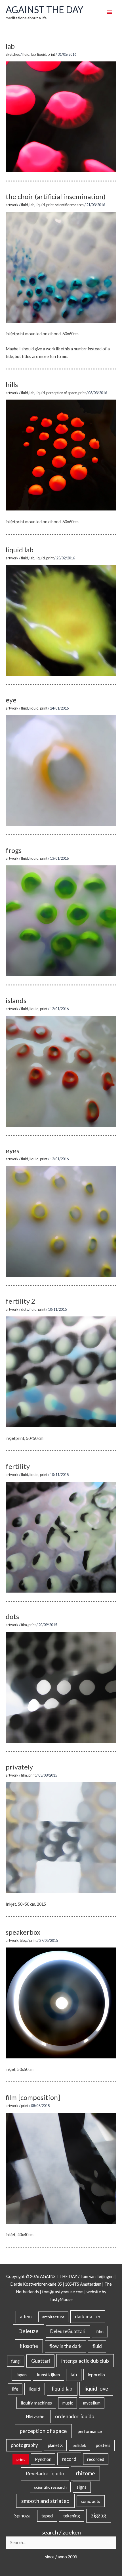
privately (19, 1767)
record (69, 2459)
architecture (53, 2317)
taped (47, 2516)
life (15, 2389)
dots (25, 1309)
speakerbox (23, 1932)
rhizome (85, 2473)
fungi (16, 2361)
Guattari (41, 2361)
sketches (13, 54)
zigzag (99, 2515)
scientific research (69, 205)
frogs (14, 850)
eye (11, 700)
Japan (21, 2375)
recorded (96, 2459)
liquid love (96, 2389)
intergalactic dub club (85, 2361)
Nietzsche (35, 2417)
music (68, 2403)
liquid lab (20, 550)
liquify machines (36, 2403)
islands (16, 1000)
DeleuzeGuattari (68, 2331)
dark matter (88, 2316)
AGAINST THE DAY (44, 10)
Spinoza (22, 2516)
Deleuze (28, 2331)
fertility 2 (20, 1301)
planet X (55, 2445)
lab (10, 46)
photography (24, 2445)
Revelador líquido (45, 2473)
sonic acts (91, 2501)
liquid (42, 54)
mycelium (92, 2403)
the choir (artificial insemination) (56, 196)
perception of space (62, 393)
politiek (79, 2445)
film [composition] (33, 2097)
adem (26, 2317)
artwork (12, 205)
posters (103, 2445)
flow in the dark (65, 2346)
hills (12, 384)
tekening (72, 2516)
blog (23, 1940)
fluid (26, 54)
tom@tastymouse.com (63, 2292)
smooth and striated (45, 2501)
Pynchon (43, 2459)
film (24, 1625)
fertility (18, 1466)
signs (82, 2487)
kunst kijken (49, 2375)
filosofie (29, 2346)
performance (90, 2431)
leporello (96, 2375)
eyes (12, 1150)
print (51, 54)
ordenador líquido (75, 2416)
